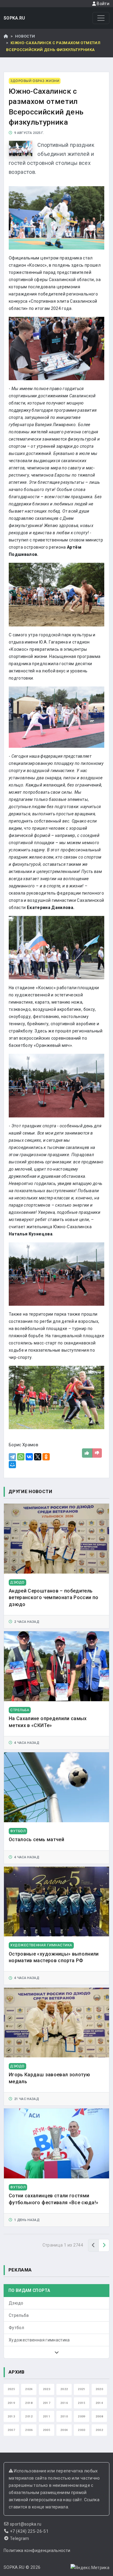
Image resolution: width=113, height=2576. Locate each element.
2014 (99, 2403)
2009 (82, 2416)
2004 (64, 2430)
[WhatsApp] (21, 1457)
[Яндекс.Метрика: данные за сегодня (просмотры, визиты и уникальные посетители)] (90, 2568)
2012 (29, 2416)
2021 (82, 2389)
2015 (82, 2403)
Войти (103, 4)
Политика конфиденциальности (37, 2550)
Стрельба (19, 2315)
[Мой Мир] (12, 1465)
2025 (11, 2389)
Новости (25, 36)
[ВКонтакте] (29, 1457)
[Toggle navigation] (101, 18)
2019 (11, 2403)
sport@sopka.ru (26, 2524)
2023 (47, 2389)
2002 (99, 2430)
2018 (29, 2403)
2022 (64, 2389)
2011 (47, 2416)
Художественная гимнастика (39, 2340)
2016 (64, 2403)
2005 (47, 2430)
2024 (29, 2389)
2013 (11, 2416)
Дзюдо (16, 2303)
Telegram (20, 2538)
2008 (99, 2416)
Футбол (16, 2328)
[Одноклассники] (46, 1457)
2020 (99, 2389)
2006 (29, 2430)
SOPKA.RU (14, 18)
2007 (11, 2430)
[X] (38, 1457)
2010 (64, 2416)
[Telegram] (12, 1457)
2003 (82, 2430)
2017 (47, 2403)
